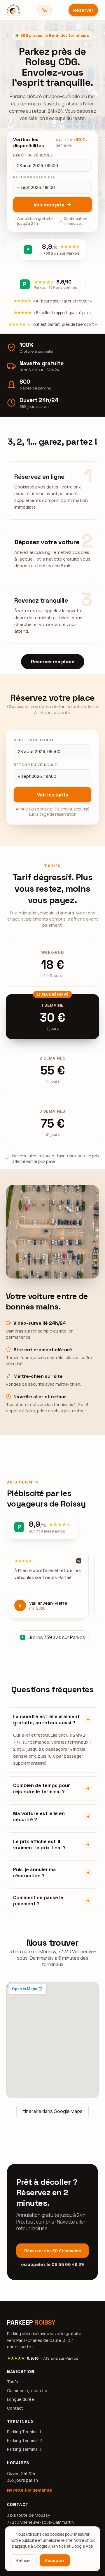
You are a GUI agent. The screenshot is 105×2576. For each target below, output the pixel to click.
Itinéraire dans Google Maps (52, 2111)
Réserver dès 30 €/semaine (53, 2251)
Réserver (83, 10)
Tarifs (13, 2382)
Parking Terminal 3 (24, 2449)
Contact (15, 2408)
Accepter (55, 2560)
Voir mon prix (49, 205)
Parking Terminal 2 (24, 2440)
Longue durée (21, 2399)
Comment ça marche (27, 2390)
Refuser (23, 2560)
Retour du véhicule (35, 765)
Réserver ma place (53, 662)
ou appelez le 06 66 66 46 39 (52, 2264)
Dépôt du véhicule (34, 740)
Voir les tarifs (53, 795)
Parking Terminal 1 (24, 2432)
